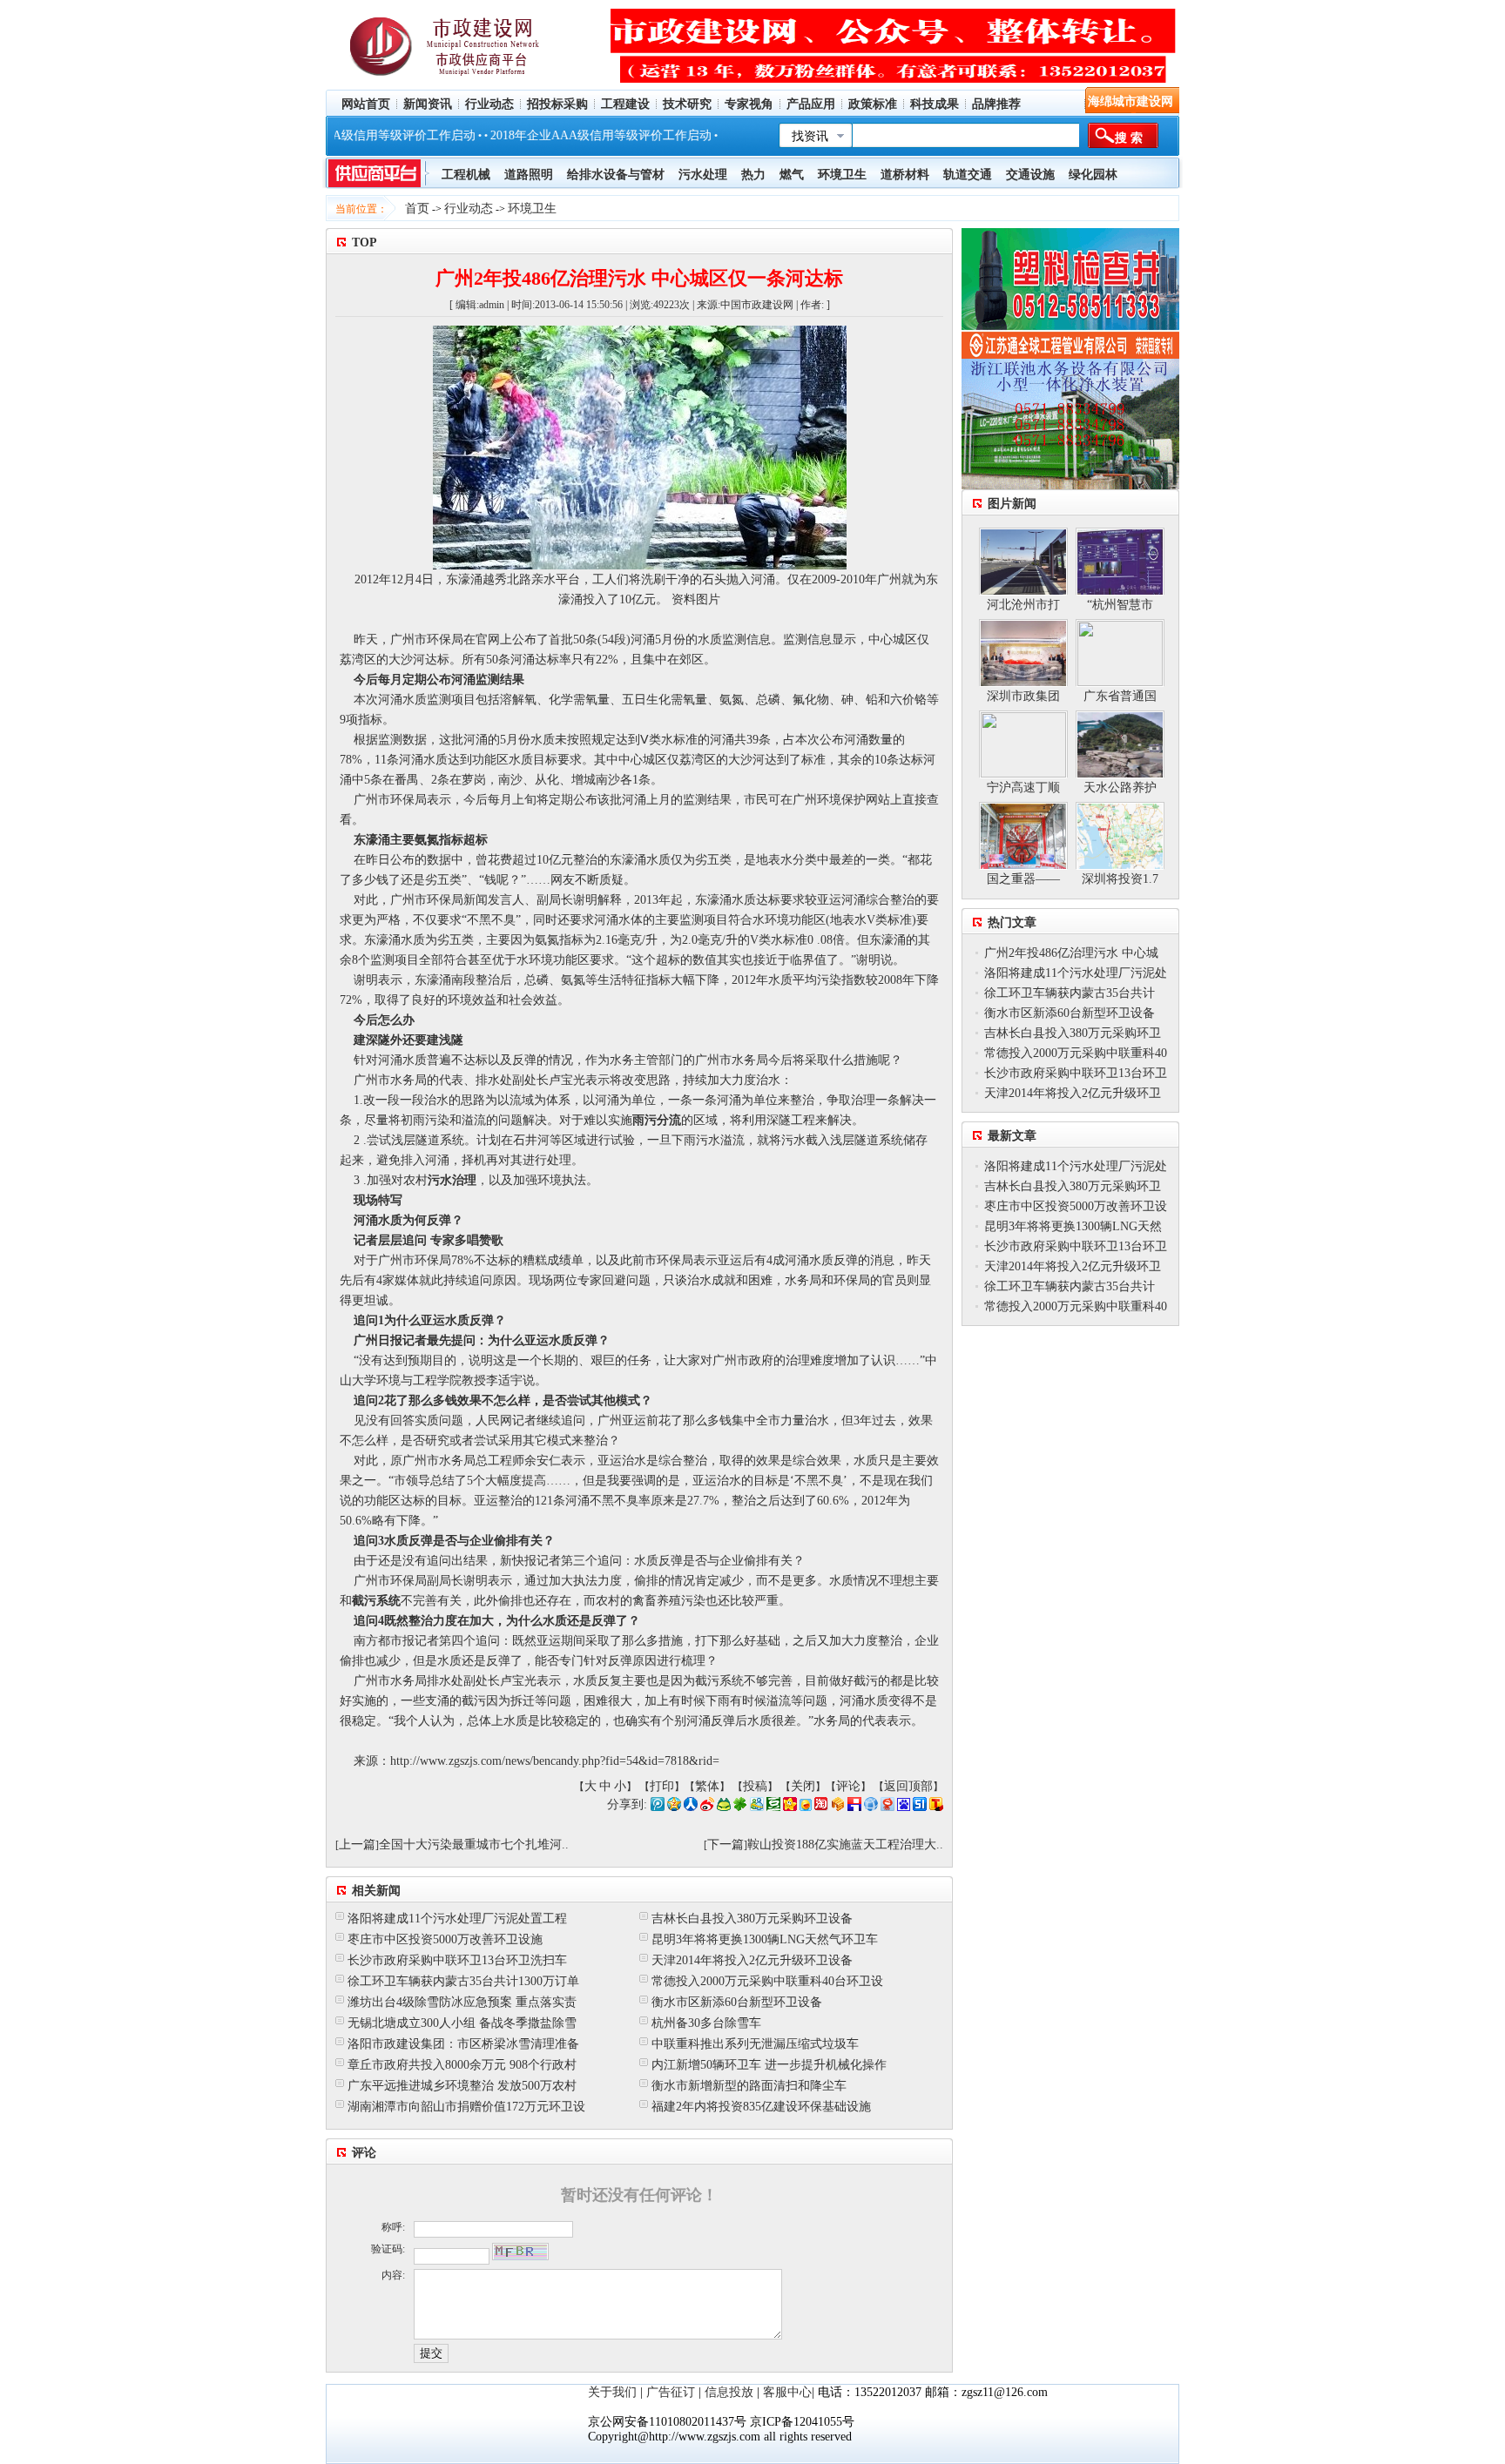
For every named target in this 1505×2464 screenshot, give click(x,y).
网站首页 (366, 104)
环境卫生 (532, 209)
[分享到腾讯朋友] (740, 1807)
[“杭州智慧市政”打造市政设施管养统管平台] (1120, 561)
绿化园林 (1093, 175)
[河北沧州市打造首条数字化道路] (1023, 561)
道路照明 (529, 175)
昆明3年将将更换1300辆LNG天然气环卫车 (765, 1939)
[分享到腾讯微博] (658, 1807)
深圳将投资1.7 (1120, 879)
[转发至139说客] (838, 1807)
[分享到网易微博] (887, 1807)
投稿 (755, 1786)
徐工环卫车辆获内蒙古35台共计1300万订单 (463, 1981)
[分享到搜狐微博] (936, 1807)
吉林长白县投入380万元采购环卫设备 (752, 1919)
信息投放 (729, 2392)
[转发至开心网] (790, 1807)
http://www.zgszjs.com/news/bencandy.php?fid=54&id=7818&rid (551, 1761)
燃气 (792, 175)
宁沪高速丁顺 (1023, 788)
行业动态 (489, 104)
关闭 (803, 1786)
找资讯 (810, 136)
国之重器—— (1023, 879)
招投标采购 (557, 104)
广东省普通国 (1120, 696)
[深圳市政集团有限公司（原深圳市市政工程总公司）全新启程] (1023, 653)
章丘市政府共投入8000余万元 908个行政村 (462, 2065)
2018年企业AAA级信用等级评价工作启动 (555, 135)
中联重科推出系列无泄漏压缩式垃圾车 (755, 2044)
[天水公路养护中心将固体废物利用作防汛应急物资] (1120, 744)
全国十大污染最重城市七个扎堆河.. (474, 1845)
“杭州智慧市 (1120, 605)
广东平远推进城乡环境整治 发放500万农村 (462, 2086)
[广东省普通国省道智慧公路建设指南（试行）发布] (1120, 653)
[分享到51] (920, 1807)
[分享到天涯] (871, 1807)
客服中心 (787, 2392)
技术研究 (687, 104)
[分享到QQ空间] (674, 1807)
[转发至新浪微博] (707, 1807)
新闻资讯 (428, 104)
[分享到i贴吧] (854, 1807)
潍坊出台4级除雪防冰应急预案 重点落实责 (462, 2002)
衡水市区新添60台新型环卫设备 (737, 2002)
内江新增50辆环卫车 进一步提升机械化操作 (769, 2065)
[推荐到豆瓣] (773, 1807)
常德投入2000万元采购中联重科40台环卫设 (767, 1981)
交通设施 (1030, 175)
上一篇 (357, 1845)
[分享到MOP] (724, 1807)
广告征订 (671, 2392)
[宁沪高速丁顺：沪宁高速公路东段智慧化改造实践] (1023, 744)
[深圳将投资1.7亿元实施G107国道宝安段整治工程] (1120, 835)
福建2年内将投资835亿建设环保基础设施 (761, 2107)
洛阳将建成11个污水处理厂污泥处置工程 (457, 1919)
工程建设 (625, 104)
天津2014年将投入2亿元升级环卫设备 (752, 1960)
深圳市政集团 (1023, 696)
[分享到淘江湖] (821, 1807)
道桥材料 (905, 175)
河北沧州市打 (1023, 605)
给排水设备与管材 (616, 175)
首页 (417, 209)
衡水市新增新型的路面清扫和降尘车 (749, 2086)
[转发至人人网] (691, 1807)
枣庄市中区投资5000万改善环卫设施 (445, 1939)
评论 (848, 1786)
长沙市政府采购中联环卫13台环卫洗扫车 (457, 1960)
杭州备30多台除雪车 (706, 2023)
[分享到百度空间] (904, 1807)
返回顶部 (908, 1786)
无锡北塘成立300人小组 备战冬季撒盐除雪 (462, 2023)
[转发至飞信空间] (806, 1807)
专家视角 (749, 104)
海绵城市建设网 (1130, 101)
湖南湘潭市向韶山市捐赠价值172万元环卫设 (466, 2107)
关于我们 (612, 2392)
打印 (662, 1786)
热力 (753, 175)
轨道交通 (968, 175)
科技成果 (935, 104)
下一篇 (726, 1845)
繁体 (707, 1786)
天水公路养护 (1120, 788)
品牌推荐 (996, 104)
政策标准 (873, 104)
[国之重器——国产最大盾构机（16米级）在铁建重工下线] (1023, 835)
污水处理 (703, 175)
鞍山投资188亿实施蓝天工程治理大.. (845, 1845)
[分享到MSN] (757, 1807)
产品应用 (811, 104)
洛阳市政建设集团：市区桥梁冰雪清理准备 (463, 2044)
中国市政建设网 (757, 305)
